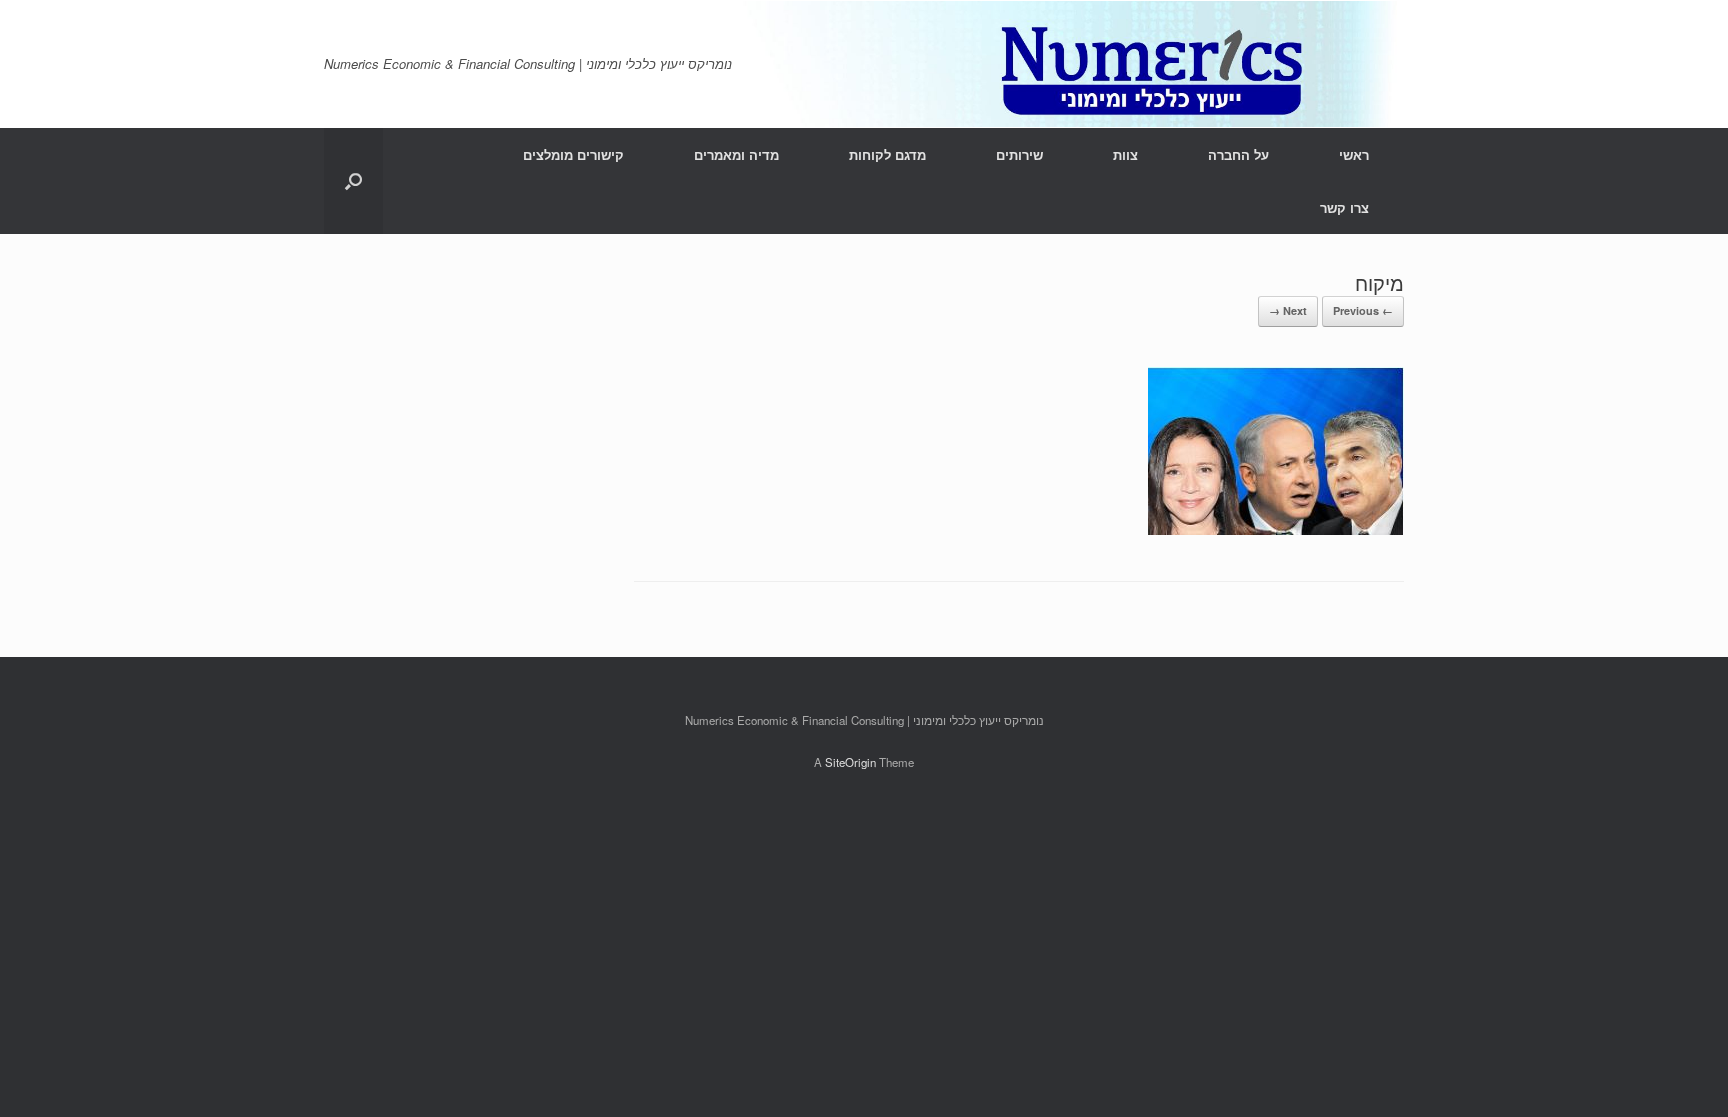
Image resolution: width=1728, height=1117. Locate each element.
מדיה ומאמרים (736, 154)
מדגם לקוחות (887, 154)
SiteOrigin (850, 762)
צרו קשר (1344, 207)
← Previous (1363, 310)
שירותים (1019, 154)
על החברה (1238, 154)
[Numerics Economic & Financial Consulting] (864, 64)
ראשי (1354, 154)
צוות (1125, 154)
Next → (1288, 310)
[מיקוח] (1276, 528)
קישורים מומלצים (573, 154)
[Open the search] (353, 181)
